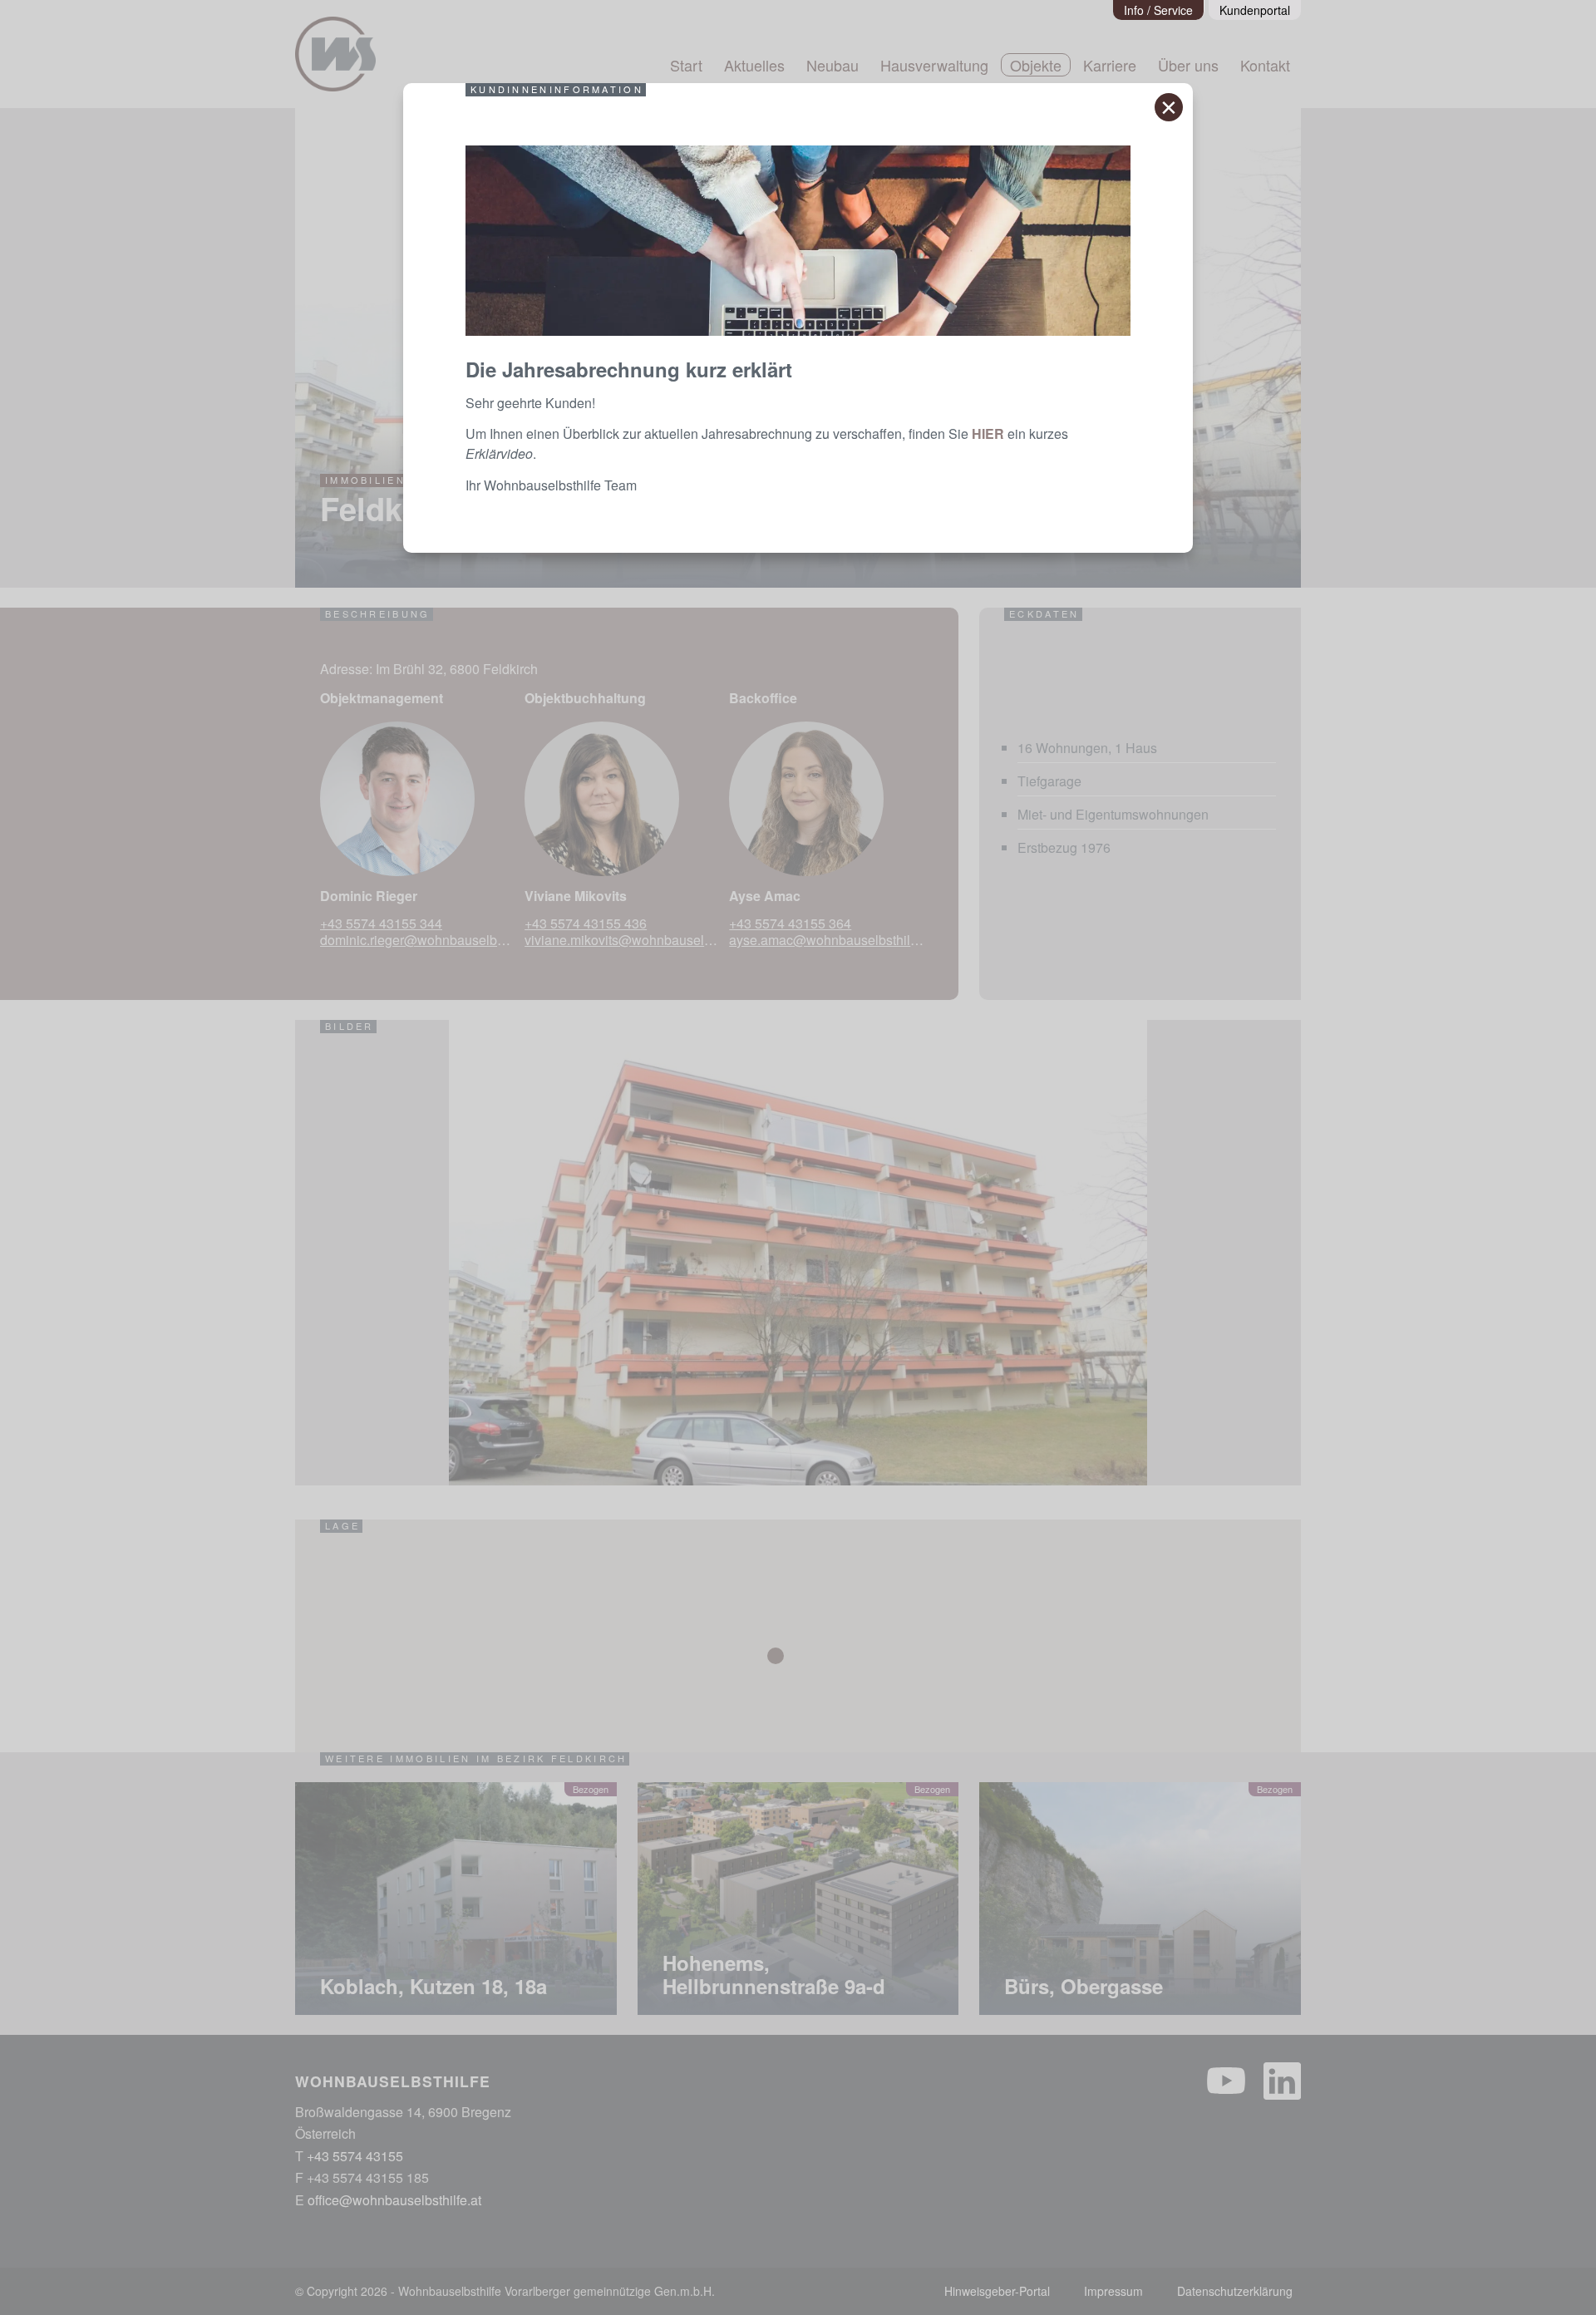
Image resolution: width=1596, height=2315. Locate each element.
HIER (988, 433)
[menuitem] (1159, 10)
